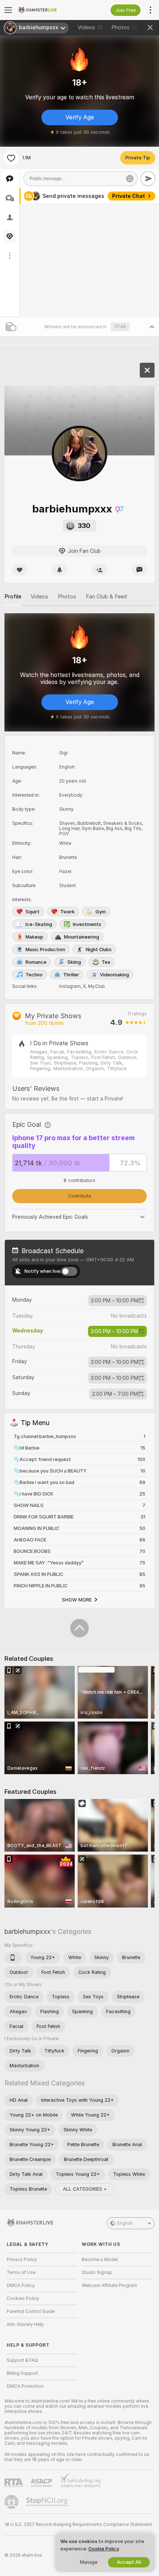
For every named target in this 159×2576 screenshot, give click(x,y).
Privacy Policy (22, 2260)
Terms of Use (21, 2273)
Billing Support (22, 2373)
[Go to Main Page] (48, 10)
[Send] (148, 179)
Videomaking (114, 975)
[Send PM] (139, 570)
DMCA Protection (25, 2386)
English (125, 2223)
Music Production (45, 950)
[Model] (147, 370)
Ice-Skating (39, 924)
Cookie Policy (104, 2549)
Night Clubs (99, 950)
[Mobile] (13, 1958)
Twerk (67, 912)
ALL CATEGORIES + (85, 2189)
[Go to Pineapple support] (12, 2502)
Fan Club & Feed (106, 597)
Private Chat (128, 196)
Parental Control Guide (31, 2311)
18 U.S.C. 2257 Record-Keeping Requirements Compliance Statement (78, 2524)
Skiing (74, 962)
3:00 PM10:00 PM (114, 1301)
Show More (77, 1600)
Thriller (71, 975)
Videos (90, 27)
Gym (101, 912)
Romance (36, 962)
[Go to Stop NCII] (48, 2502)
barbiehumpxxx (28, 1931)
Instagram (70, 986)
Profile (13, 597)
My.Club (97, 986)
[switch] (69, 1271)
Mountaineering (82, 937)
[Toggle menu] (8, 10)
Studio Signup (97, 2273)
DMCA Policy (21, 2285)
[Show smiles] (130, 179)
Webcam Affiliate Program (109, 2285)
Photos (125, 27)
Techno (34, 975)
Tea (106, 962)
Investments (87, 924)
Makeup (34, 937)
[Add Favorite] (11, 158)
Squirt (33, 912)
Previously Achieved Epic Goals (50, 1217)
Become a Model (100, 2260)
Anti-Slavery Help (25, 2324)
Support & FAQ (22, 2360)
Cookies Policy (23, 2298)
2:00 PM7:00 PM (115, 1394)
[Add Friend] (99, 570)
